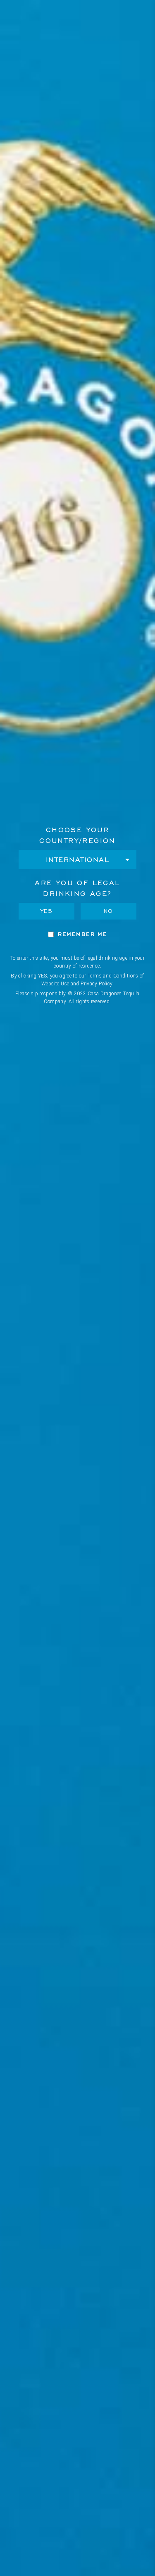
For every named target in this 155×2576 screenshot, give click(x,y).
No (108, 911)
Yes (47, 911)
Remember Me (82, 934)
